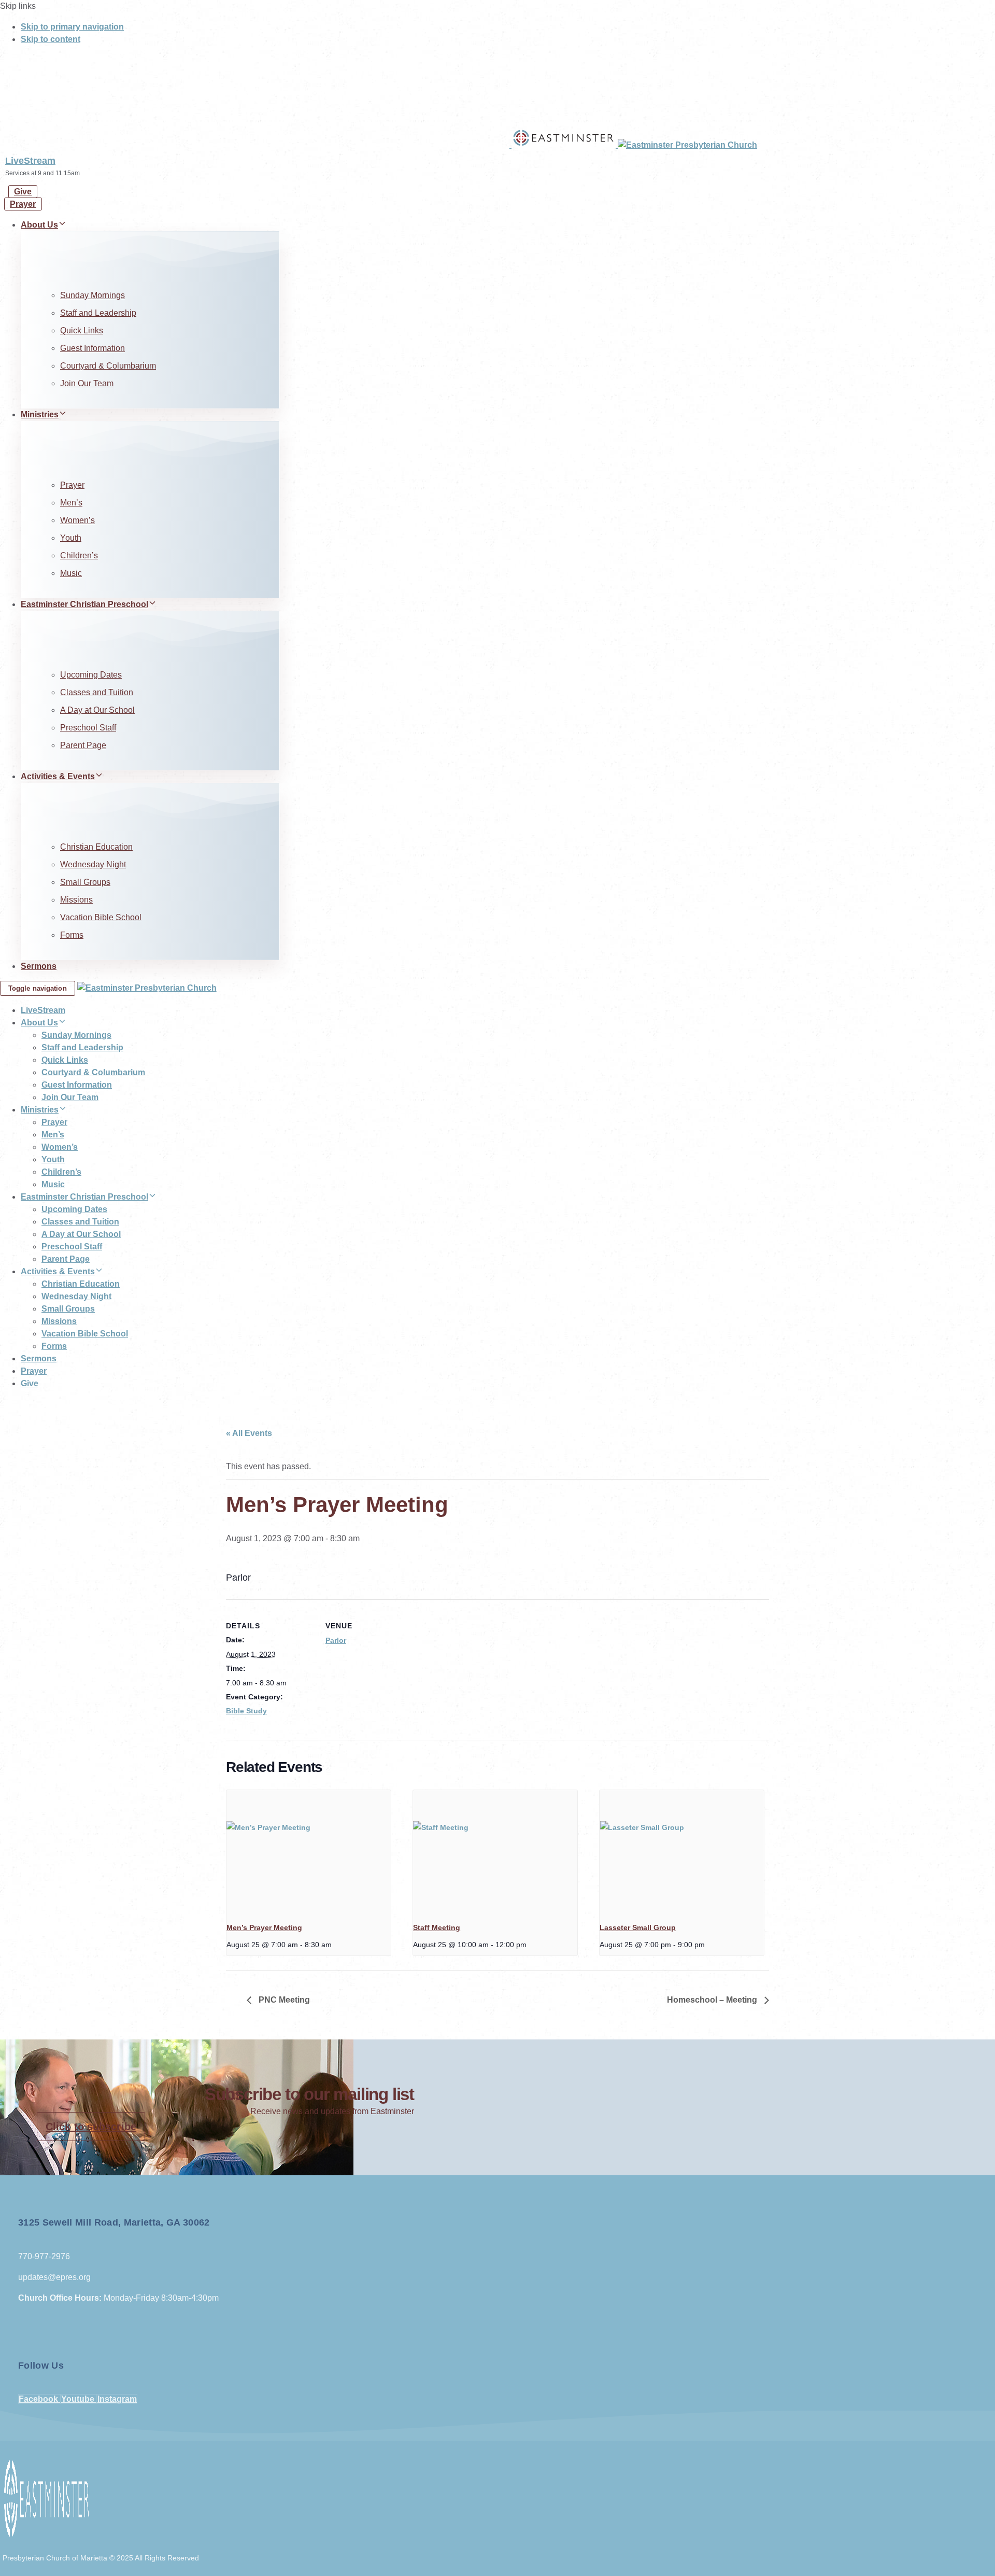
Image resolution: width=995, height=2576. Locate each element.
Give (30, 1383)
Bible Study (246, 1711)
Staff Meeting (437, 1927)
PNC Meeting (283, 2000)
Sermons (39, 966)
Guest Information (93, 348)
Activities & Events (58, 776)
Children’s (79, 555)
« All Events (249, 1433)
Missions (76, 900)
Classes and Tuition (97, 692)
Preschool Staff (88, 728)
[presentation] (309, 1852)
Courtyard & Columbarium (108, 366)
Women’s (77, 520)
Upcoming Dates (91, 675)
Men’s (71, 503)
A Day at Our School (97, 710)
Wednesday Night (93, 864)
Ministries (40, 414)
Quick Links (82, 330)
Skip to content (51, 39)
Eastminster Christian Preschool (84, 604)
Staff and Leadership (98, 313)
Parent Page (83, 745)
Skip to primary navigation (72, 27)
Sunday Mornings (93, 295)
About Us (39, 225)
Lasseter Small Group (638, 1927)
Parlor (336, 1640)
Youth (71, 538)
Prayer (72, 485)
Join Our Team (87, 383)
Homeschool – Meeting (713, 2000)
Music (71, 573)
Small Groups (85, 882)
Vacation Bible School (101, 917)
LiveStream (30, 161)
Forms (72, 935)
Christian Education (96, 847)
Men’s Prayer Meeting (264, 1927)
